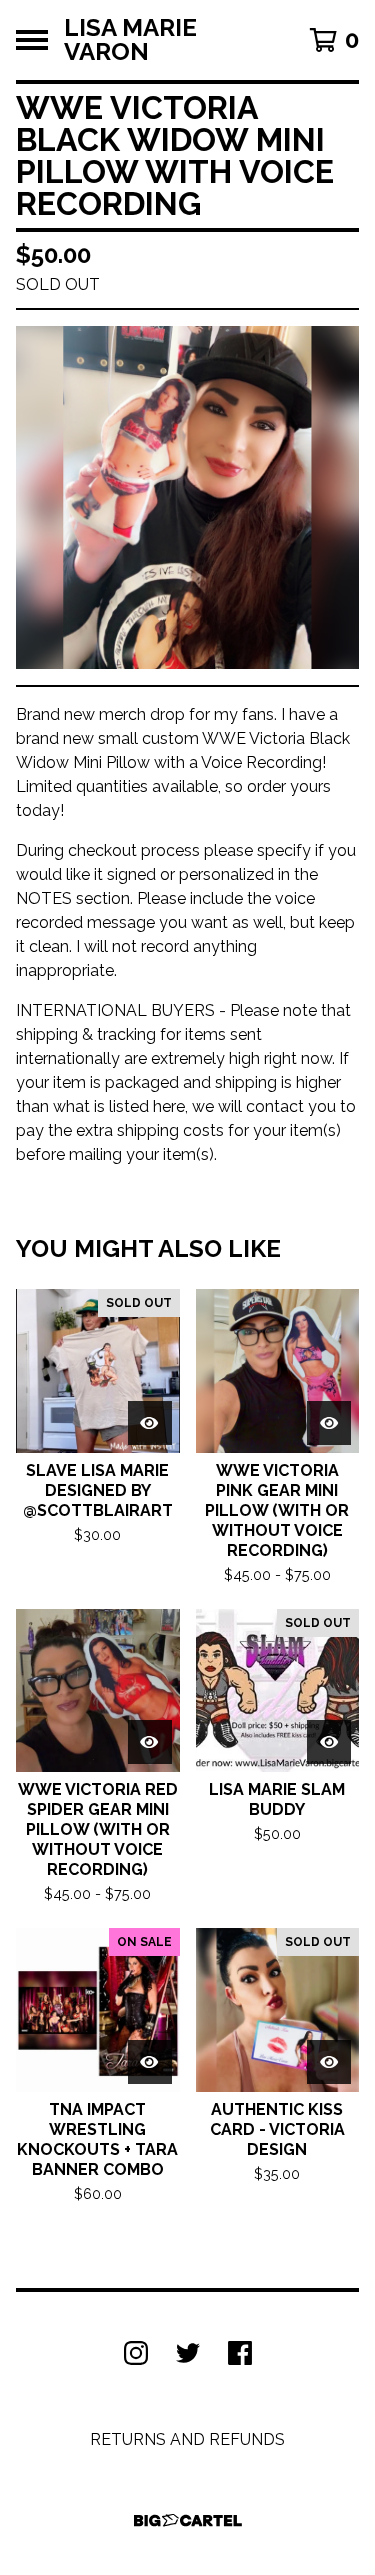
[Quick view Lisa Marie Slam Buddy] (329, 1742)
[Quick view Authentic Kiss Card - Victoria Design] (329, 2062)
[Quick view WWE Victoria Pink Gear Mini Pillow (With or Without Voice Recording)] (329, 1423)
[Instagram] (136, 2353)
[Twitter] (188, 2353)
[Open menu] (32, 40)
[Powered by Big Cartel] (188, 2520)
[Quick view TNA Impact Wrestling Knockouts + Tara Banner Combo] (150, 2062)
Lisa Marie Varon (130, 40)
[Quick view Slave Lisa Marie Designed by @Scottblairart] (150, 1423)
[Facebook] (240, 2353)
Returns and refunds (187, 2439)
